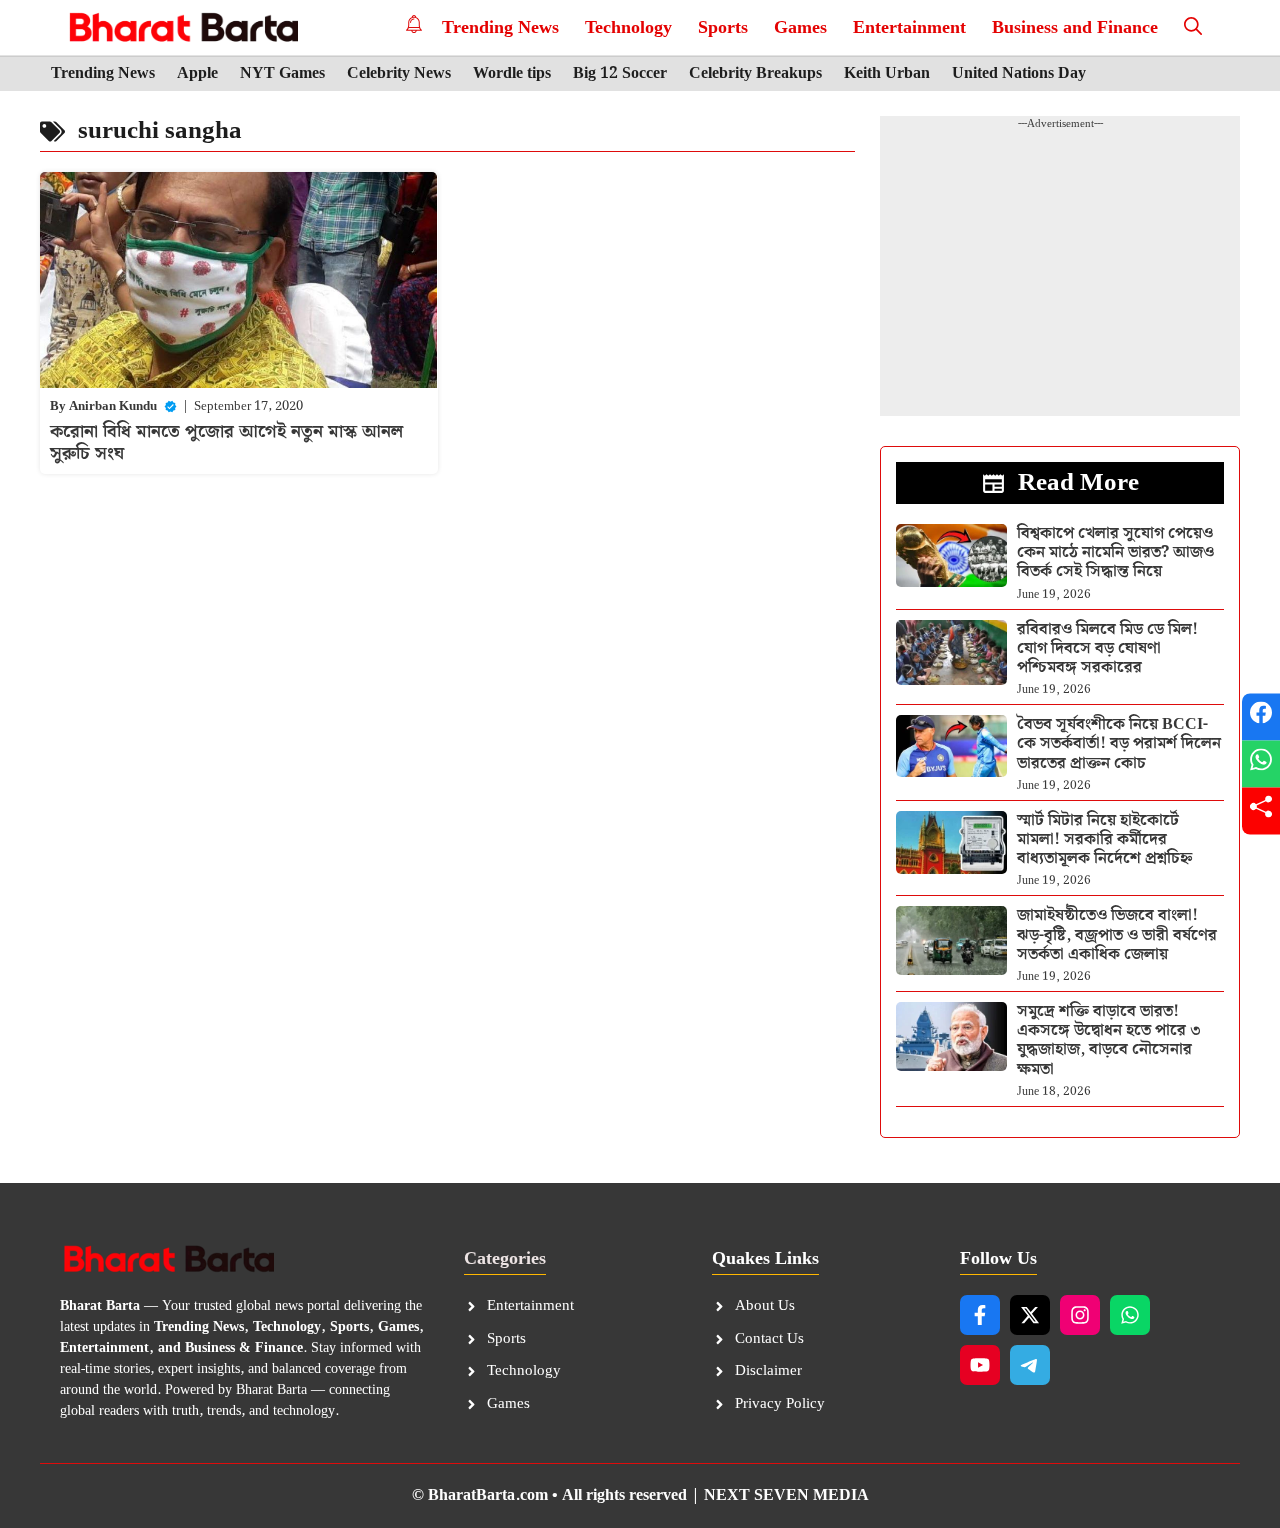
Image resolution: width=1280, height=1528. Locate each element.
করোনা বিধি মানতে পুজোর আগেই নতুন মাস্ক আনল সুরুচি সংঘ (226, 442)
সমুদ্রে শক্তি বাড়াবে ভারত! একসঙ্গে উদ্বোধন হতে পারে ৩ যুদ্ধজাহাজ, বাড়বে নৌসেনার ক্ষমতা (1109, 1040)
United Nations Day (1019, 74)
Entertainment (909, 27)
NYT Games (282, 74)
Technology (628, 27)
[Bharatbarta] (181, 27)
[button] (1193, 27)
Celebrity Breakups (755, 74)
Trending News (500, 27)
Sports (723, 27)
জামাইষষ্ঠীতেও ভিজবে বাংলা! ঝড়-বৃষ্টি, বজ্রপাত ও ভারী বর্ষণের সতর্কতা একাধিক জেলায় (1117, 934)
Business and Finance (1075, 27)
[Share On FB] (1261, 717)
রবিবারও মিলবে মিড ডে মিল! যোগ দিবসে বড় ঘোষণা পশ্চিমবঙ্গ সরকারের (1107, 648)
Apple (197, 74)
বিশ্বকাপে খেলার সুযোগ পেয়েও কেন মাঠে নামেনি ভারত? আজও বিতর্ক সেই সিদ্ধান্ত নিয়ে (1115, 552)
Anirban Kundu (113, 406)
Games (800, 27)
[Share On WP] (1261, 764)
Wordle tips (512, 74)
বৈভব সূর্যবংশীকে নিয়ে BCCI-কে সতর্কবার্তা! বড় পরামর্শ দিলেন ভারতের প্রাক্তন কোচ (1119, 743)
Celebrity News (399, 74)
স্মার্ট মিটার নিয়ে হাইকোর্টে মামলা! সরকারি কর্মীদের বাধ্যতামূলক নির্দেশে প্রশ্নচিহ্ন (1104, 839)
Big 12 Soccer (620, 74)
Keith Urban (887, 74)
